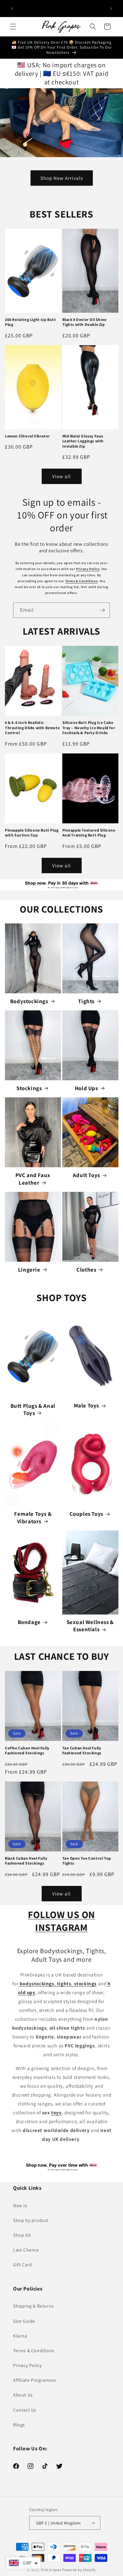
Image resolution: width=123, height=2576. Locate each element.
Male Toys (86, 1405)
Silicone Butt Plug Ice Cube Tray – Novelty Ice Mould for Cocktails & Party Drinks (89, 728)
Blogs (19, 2425)
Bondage (29, 1622)
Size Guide (24, 2321)
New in (20, 2206)
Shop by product (31, 2220)
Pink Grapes (51, 2570)
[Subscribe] (102, 610)
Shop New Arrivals (62, 178)
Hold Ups (86, 1088)
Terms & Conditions (82, 581)
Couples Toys (86, 1514)
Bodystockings (29, 1001)
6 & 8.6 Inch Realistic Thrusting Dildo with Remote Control (32, 728)
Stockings (29, 1088)
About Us (23, 2395)
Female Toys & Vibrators (33, 1517)
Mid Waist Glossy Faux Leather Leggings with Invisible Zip (83, 441)
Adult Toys (86, 1175)
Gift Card (22, 2265)
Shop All (22, 2235)
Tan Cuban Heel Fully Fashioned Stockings (82, 1751)
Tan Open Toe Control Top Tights (87, 1861)
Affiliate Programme (34, 2380)
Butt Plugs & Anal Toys (33, 1409)
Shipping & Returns (33, 2306)
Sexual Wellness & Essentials (90, 1626)
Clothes (86, 1270)
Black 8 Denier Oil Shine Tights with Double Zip (84, 322)
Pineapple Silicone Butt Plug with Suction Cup (32, 833)
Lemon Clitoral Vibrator (28, 436)
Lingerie (29, 1270)
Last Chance (26, 2250)
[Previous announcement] (12, 9)
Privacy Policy (88, 569)
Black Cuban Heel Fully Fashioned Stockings (26, 1861)
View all (61, 476)
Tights (86, 1001)
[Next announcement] (111, 9)
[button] (13, 27)
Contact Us (25, 2410)
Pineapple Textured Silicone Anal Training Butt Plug (89, 833)
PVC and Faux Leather (33, 1179)
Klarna (20, 2336)
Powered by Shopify (79, 2570)
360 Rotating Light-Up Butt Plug (31, 322)
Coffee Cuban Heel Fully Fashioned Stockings (27, 1751)
